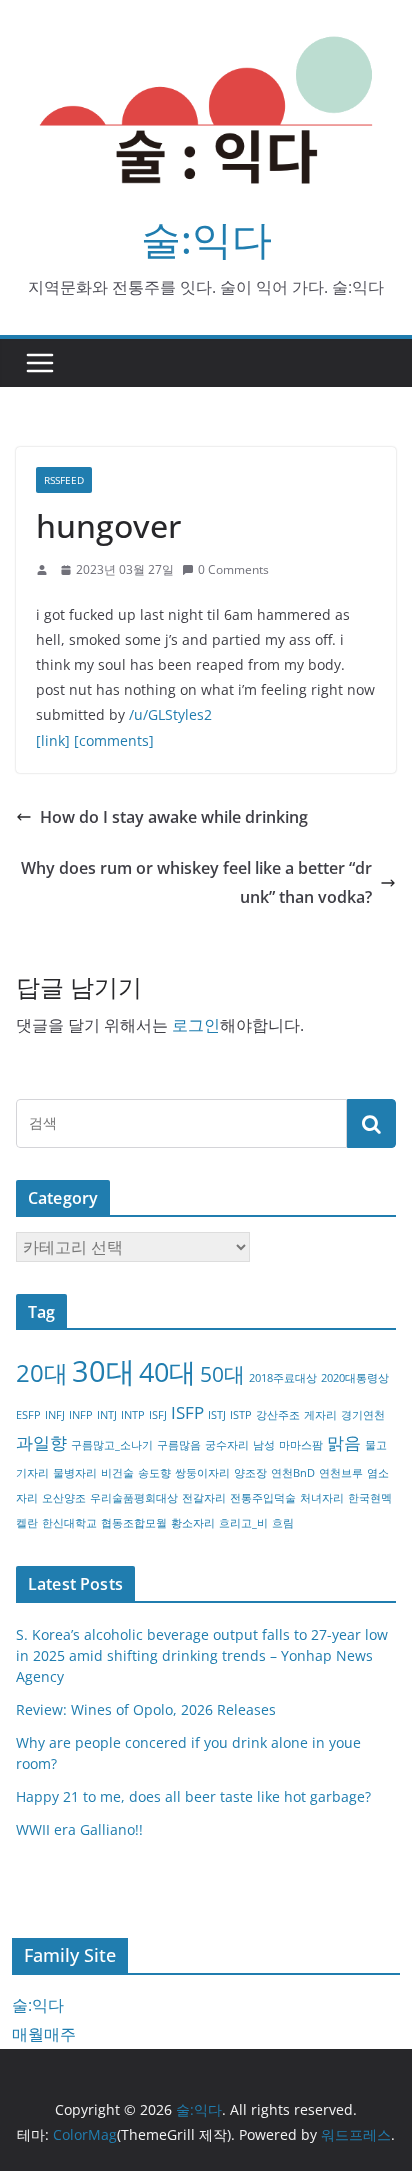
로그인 (196, 1025)
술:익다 (206, 238)
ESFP (28, 1415)
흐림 (283, 1523)
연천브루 (341, 1473)
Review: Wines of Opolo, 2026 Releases (146, 1709)
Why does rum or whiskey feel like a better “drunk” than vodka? (196, 882)
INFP (81, 1415)
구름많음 (179, 1445)
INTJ (107, 1415)
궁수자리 (227, 1445)
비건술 (117, 1473)
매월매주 (44, 2034)
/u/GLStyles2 (170, 714)
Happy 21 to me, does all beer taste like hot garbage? (193, 1796)
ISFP (187, 1412)
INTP (133, 1415)
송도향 (154, 1473)
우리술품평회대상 (134, 1498)
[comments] (114, 740)
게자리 (320, 1415)
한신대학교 (69, 1523)
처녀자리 (322, 1498)
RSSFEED (64, 480)
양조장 (250, 1473)
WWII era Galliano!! (79, 1829)
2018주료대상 (283, 1378)
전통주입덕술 (263, 1498)
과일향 (41, 1442)
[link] (53, 740)
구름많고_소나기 (112, 1445)
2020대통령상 (355, 1378)
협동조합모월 (134, 1523)
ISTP (241, 1415)
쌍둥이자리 (202, 1473)
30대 (103, 1371)
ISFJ (158, 1415)
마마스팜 (301, 1445)
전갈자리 (204, 1498)
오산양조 (64, 1498)
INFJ (55, 1415)
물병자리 (75, 1473)
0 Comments (233, 569)
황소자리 (193, 1523)
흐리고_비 (243, 1523)
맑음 (344, 1442)
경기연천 (363, 1415)
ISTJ (217, 1415)
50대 (222, 1374)
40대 (167, 1371)
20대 (42, 1372)
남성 (264, 1445)
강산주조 (278, 1415)
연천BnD (293, 1473)
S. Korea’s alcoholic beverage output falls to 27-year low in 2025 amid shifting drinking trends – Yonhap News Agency (202, 1655)
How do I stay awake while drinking (174, 817)
